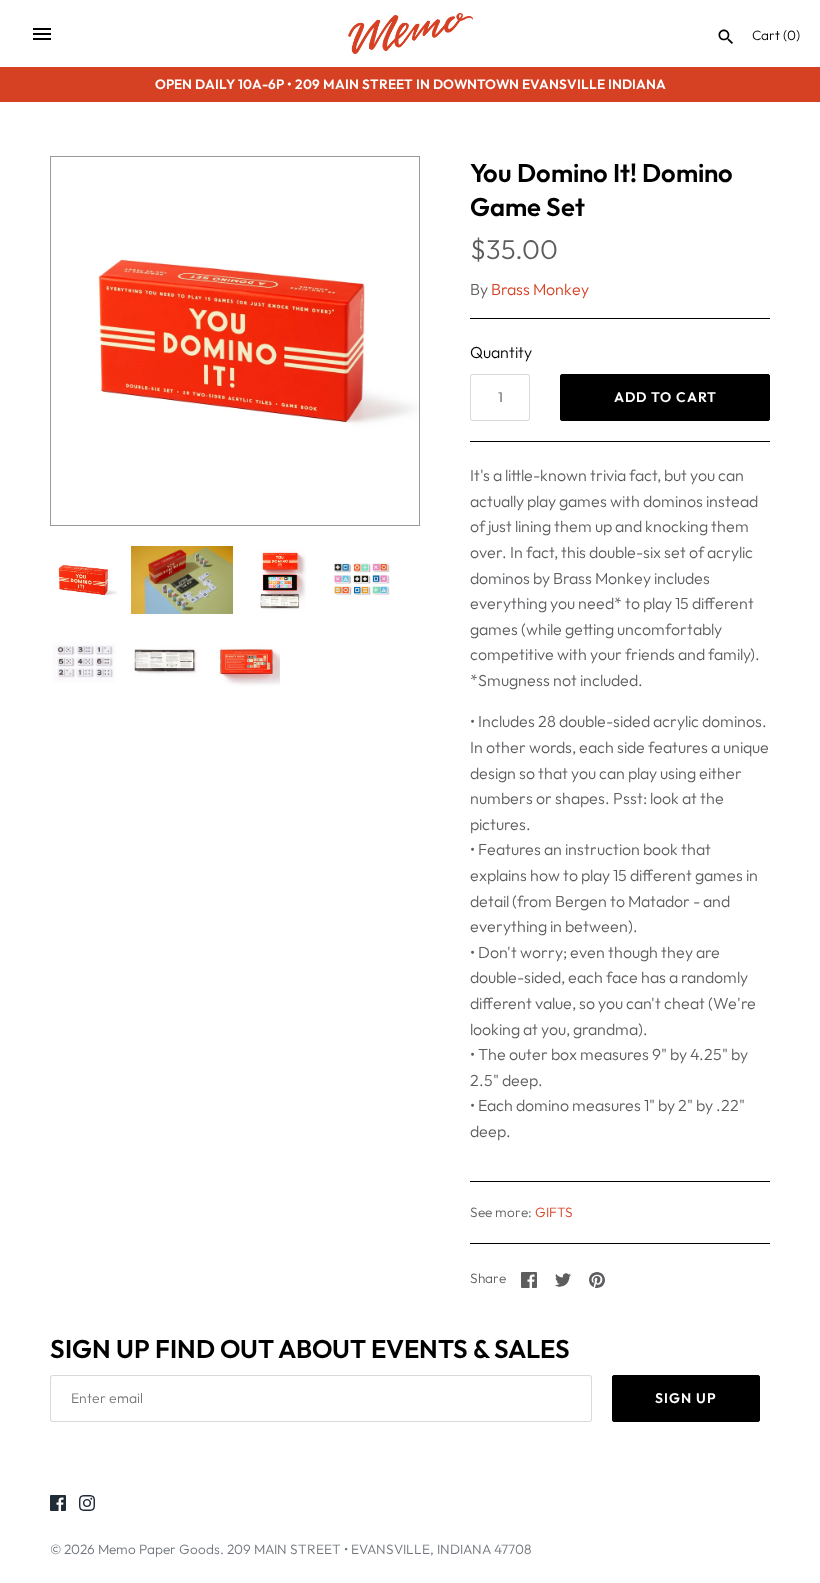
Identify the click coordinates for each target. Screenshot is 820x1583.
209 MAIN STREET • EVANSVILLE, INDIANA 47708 (379, 1549)
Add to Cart (665, 397)
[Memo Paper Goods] (410, 33)
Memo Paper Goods (159, 1549)
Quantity (501, 352)
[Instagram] (87, 1506)
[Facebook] (58, 1506)
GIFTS (554, 1212)
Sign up (686, 1398)
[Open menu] (42, 34)
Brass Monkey (540, 289)
